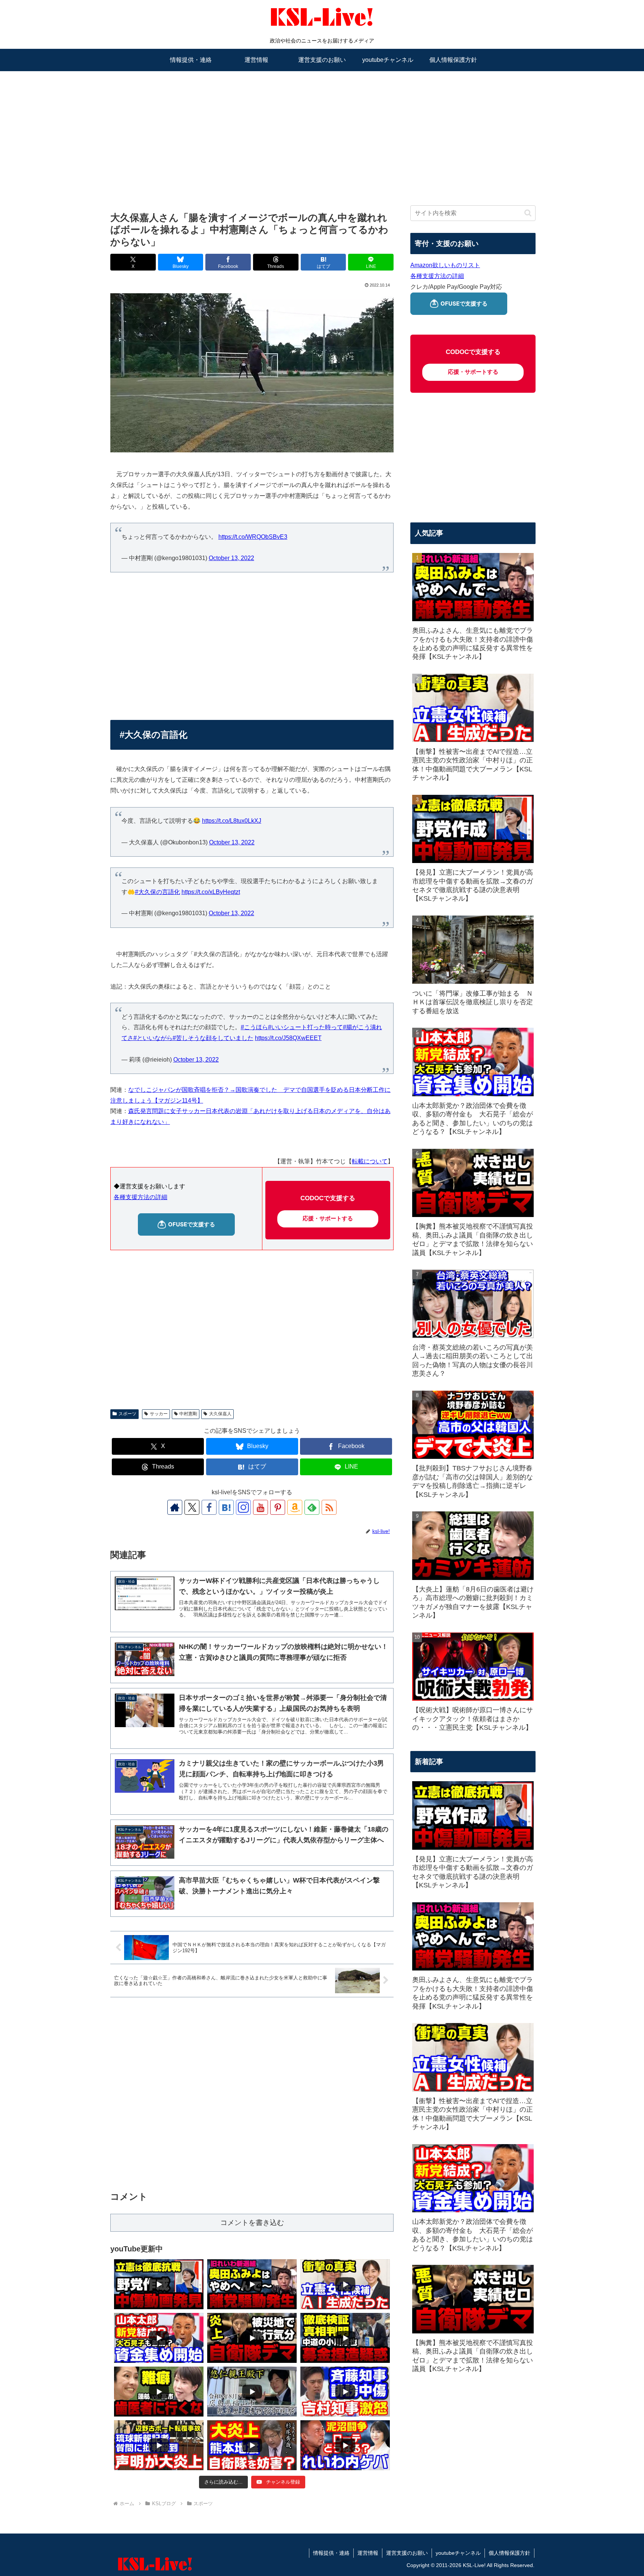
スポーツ (127, 1414)
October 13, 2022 (231, 558)
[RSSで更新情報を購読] (329, 1507)
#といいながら (153, 1038)
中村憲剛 (188, 1414)
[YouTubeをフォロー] (261, 1507)
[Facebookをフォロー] (209, 1507)
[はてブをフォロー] (226, 1507)
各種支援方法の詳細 (141, 1197)
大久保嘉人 (220, 1414)
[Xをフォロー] (192, 1507)
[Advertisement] (322, 129)
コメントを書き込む (252, 2223)
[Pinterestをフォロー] (278, 1507)
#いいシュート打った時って (305, 1027)
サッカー (159, 1414)
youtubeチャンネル (458, 2553)
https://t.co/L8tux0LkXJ (232, 821)
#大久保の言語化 (157, 892)
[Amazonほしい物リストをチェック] (295, 1507)
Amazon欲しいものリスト (445, 265)
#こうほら (254, 1027)
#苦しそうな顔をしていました (213, 1038)
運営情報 (368, 2553)
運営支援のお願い (407, 2553)
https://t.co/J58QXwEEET (288, 1038)
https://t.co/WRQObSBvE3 (253, 537)
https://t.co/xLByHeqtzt (211, 892)
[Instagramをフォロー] (243, 1507)
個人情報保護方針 (509, 2553)
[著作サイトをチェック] (175, 1507)
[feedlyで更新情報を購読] (312, 1507)
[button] (528, 213)
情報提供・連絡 (331, 2553)
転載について (370, 1161)
